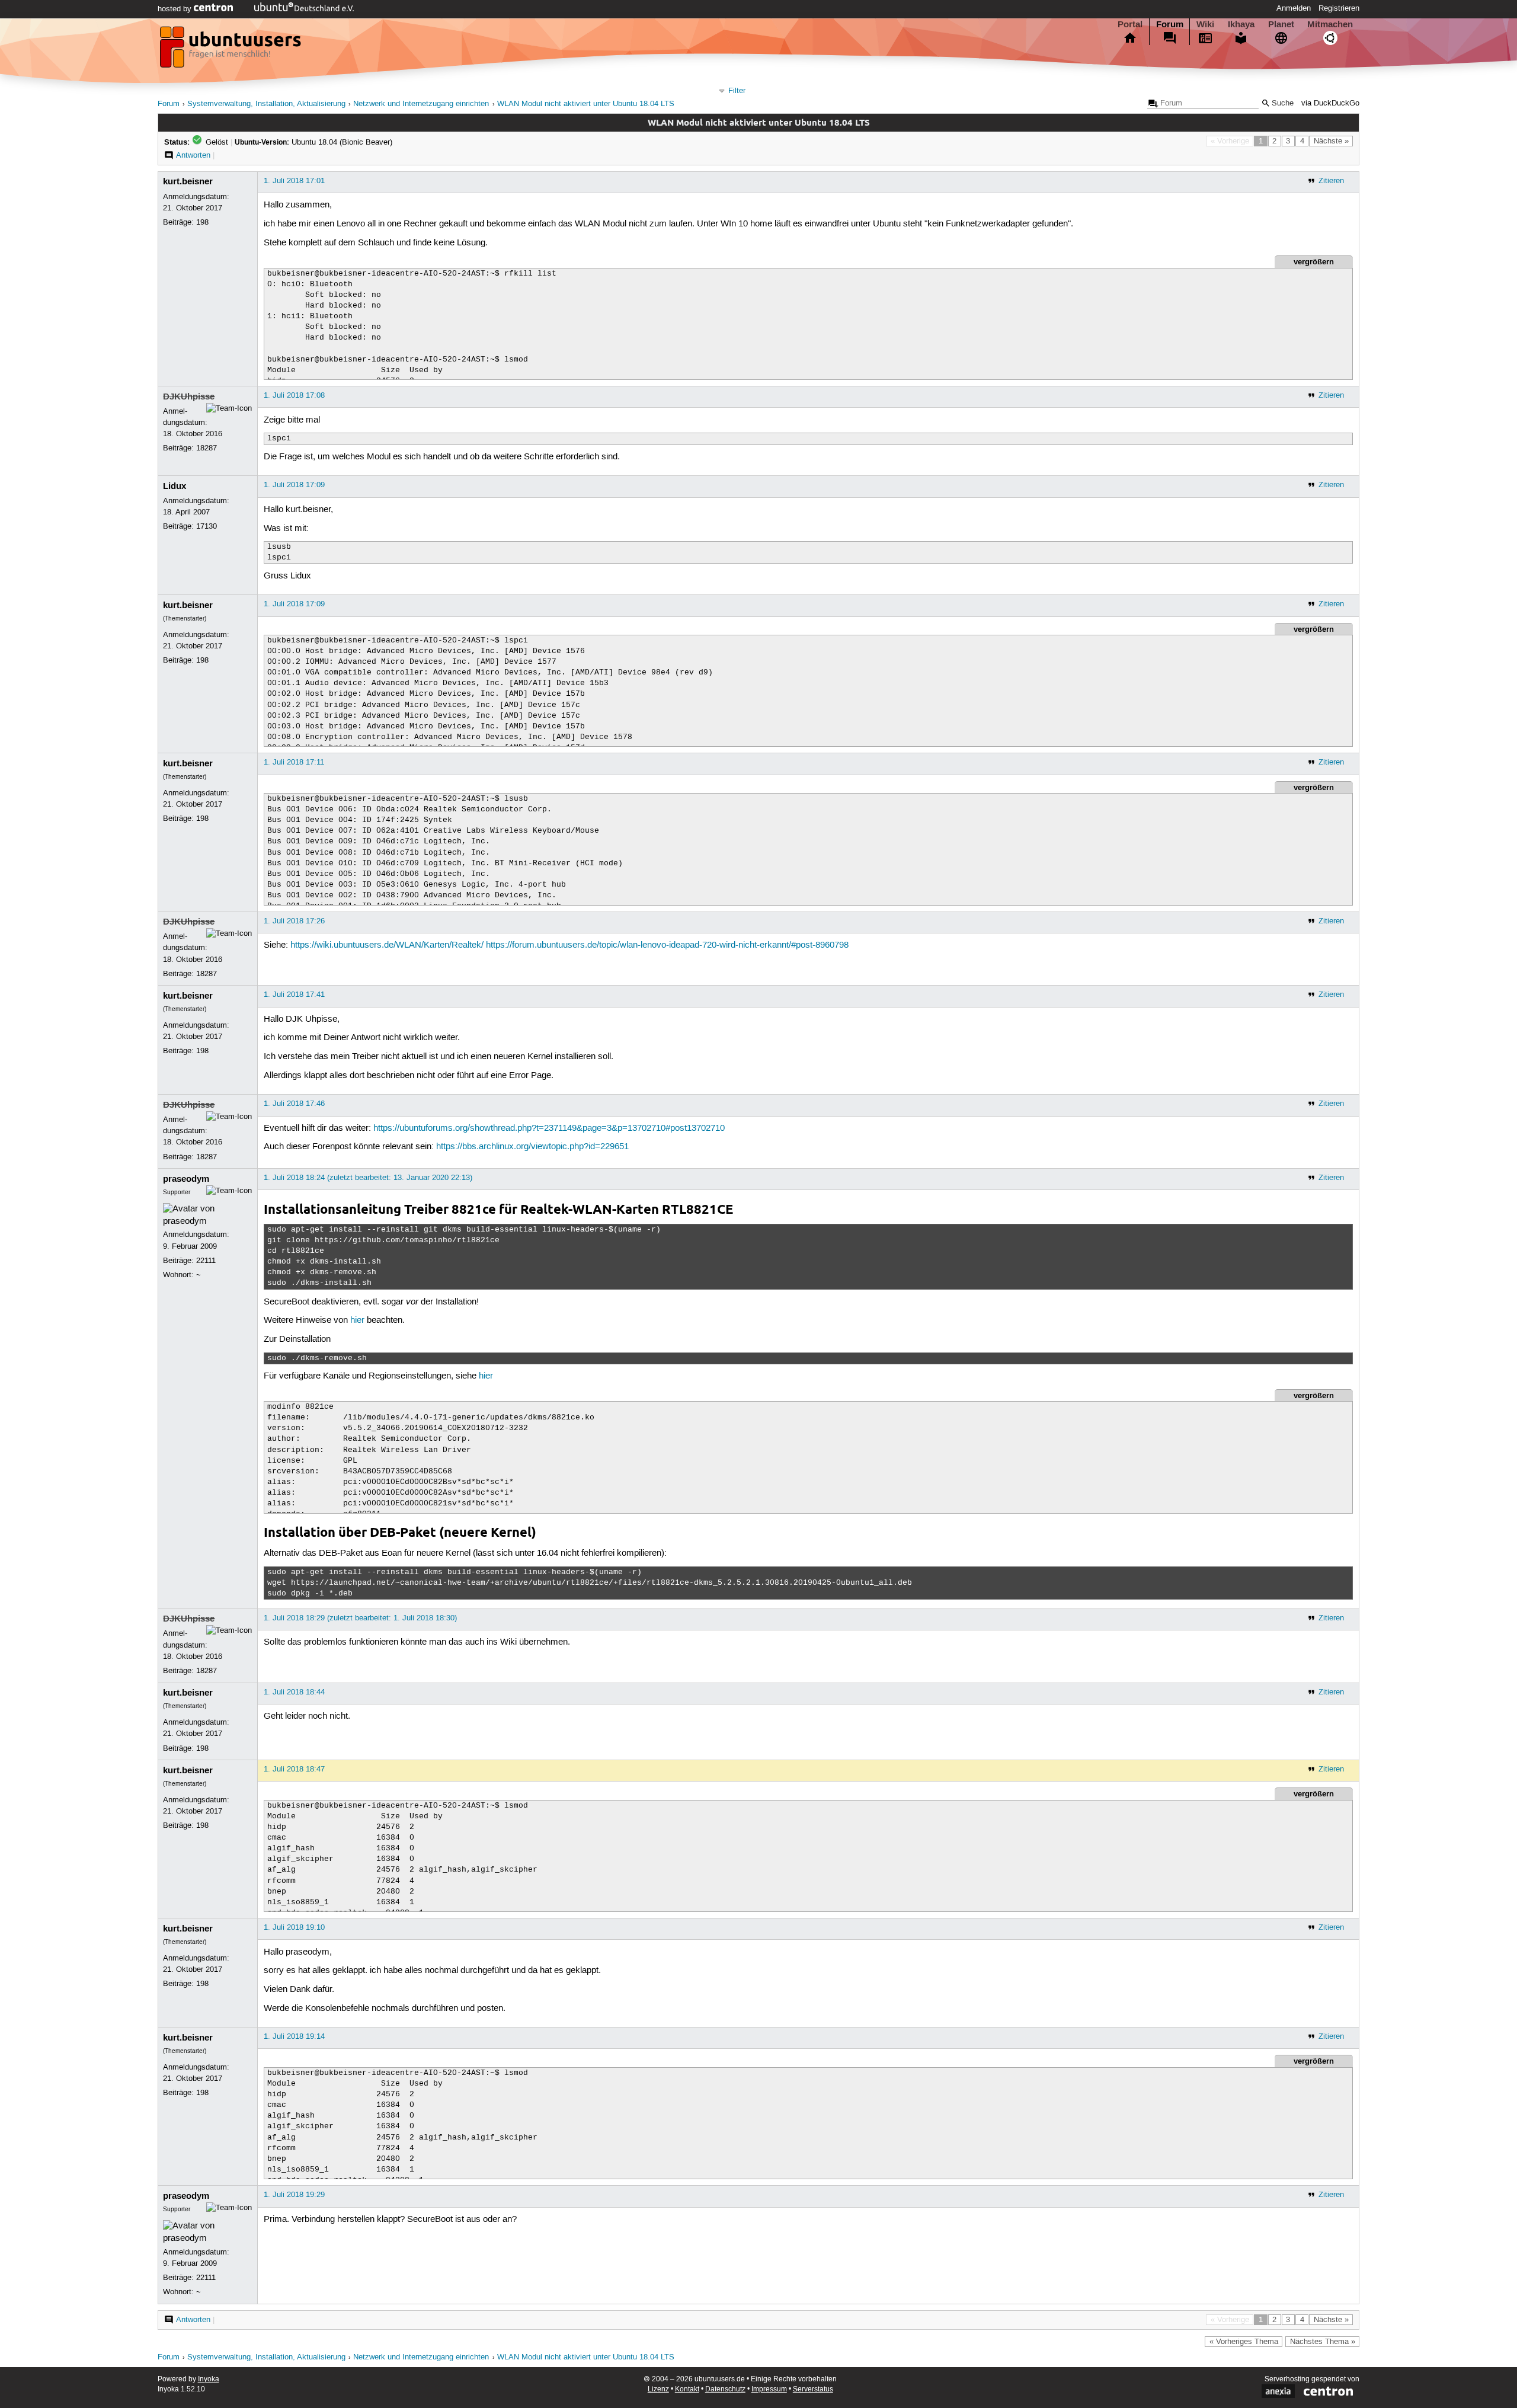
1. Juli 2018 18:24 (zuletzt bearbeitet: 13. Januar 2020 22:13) (368, 1178)
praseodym (186, 1179)
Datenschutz (725, 2389)
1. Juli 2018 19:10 (294, 1927)
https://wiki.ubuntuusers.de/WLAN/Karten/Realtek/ (387, 945)
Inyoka (209, 2379)
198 (202, 222)
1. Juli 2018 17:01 (294, 181)
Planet (1281, 24)
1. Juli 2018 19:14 (294, 2036)
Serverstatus (813, 2389)
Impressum (769, 2389)
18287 (207, 448)
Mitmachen (1330, 24)
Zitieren (1331, 181)
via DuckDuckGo (1330, 103)
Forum (1170, 24)
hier (357, 1320)
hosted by (176, 9)
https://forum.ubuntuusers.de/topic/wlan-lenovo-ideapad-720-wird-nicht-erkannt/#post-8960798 (667, 945)
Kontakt (687, 2389)
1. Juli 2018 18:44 (294, 1692)
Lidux (175, 486)
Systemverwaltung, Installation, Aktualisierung (266, 104)
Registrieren (1339, 8)
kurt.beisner (188, 181)
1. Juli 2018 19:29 (294, 2195)
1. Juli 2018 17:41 (294, 994)
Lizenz (658, 2389)
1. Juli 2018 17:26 (294, 921)
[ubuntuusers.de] (232, 50)
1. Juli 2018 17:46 (294, 1104)
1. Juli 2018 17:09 (294, 485)
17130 (207, 526)
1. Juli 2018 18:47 (294, 1769)
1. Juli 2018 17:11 (294, 762)
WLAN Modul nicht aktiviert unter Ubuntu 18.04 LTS (586, 104)
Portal (1130, 24)
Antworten (193, 155)
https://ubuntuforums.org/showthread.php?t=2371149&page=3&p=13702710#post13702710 (549, 1128)
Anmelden (1294, 8)
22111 (206, 1261)
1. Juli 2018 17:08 (294, 395)
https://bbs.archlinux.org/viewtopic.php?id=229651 (532, 1147)
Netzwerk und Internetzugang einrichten (421, 104)
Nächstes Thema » (1323, 2342)
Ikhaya (1241, 24)
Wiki (1205, 24)
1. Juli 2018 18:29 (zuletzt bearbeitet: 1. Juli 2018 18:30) (360, 1618)
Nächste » (1331, 141)
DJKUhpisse (189, 396)
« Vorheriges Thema (1244, 2342)
